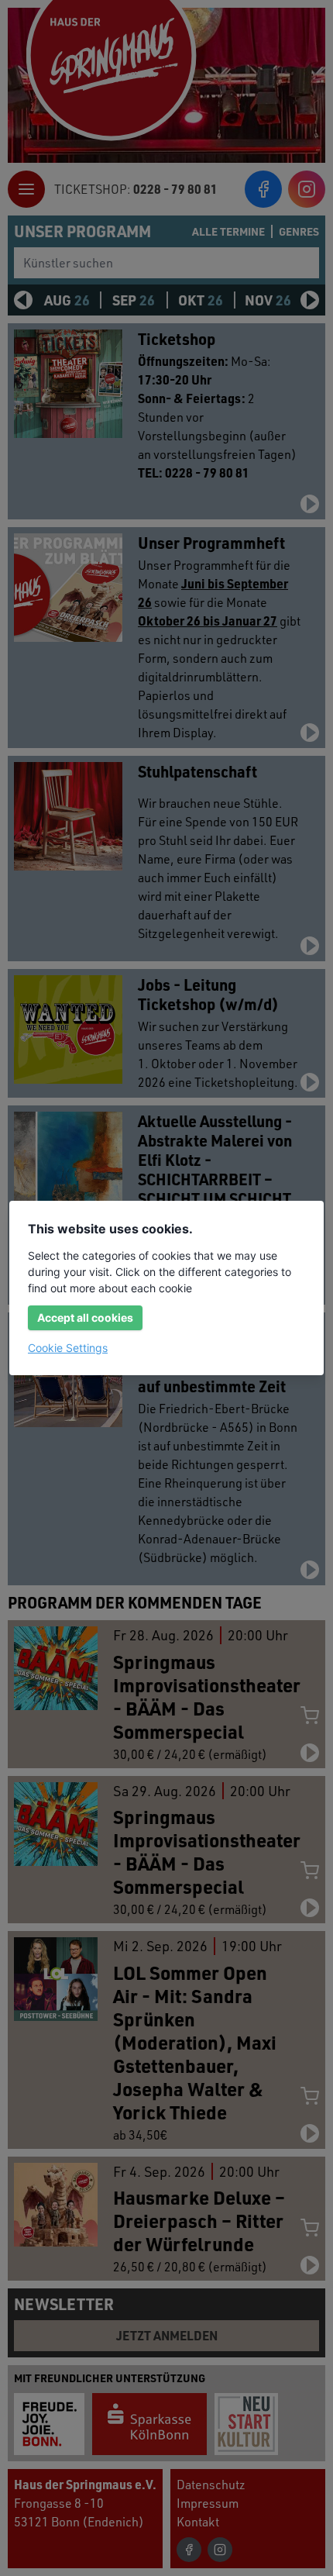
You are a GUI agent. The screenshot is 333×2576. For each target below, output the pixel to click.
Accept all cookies (85, 1317)
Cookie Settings (68, 1348)
